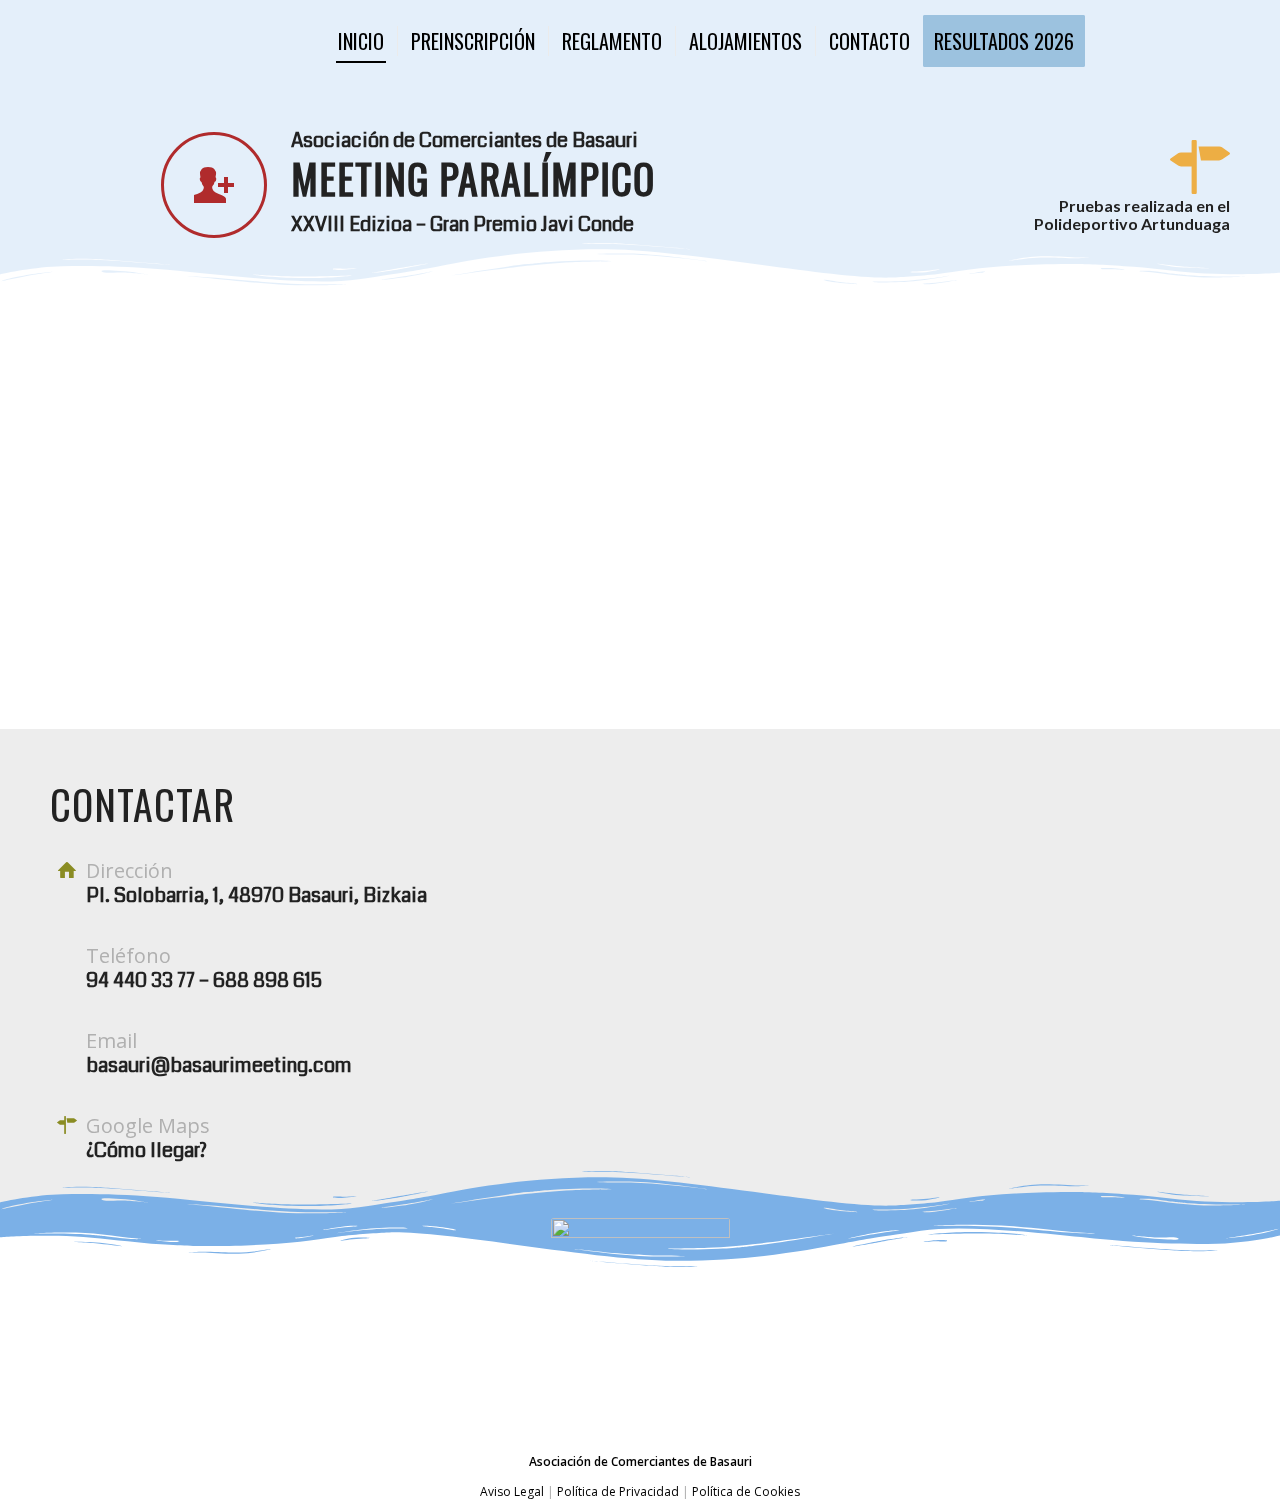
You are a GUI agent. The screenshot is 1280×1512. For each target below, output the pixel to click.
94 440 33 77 (140, 980)
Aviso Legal (512, 1491)
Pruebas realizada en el (1144, 205)
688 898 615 (267, 980)
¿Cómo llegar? (146, 1150)
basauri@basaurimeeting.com (219, 1065)
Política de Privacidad (618, 1491)
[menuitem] (361, 41)
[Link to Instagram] (1155, 40)
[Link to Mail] (1215, 40)
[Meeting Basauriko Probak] (138, 41)
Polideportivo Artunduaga (1132, 223)
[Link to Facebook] (1185, 40)
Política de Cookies (744, 1491)
